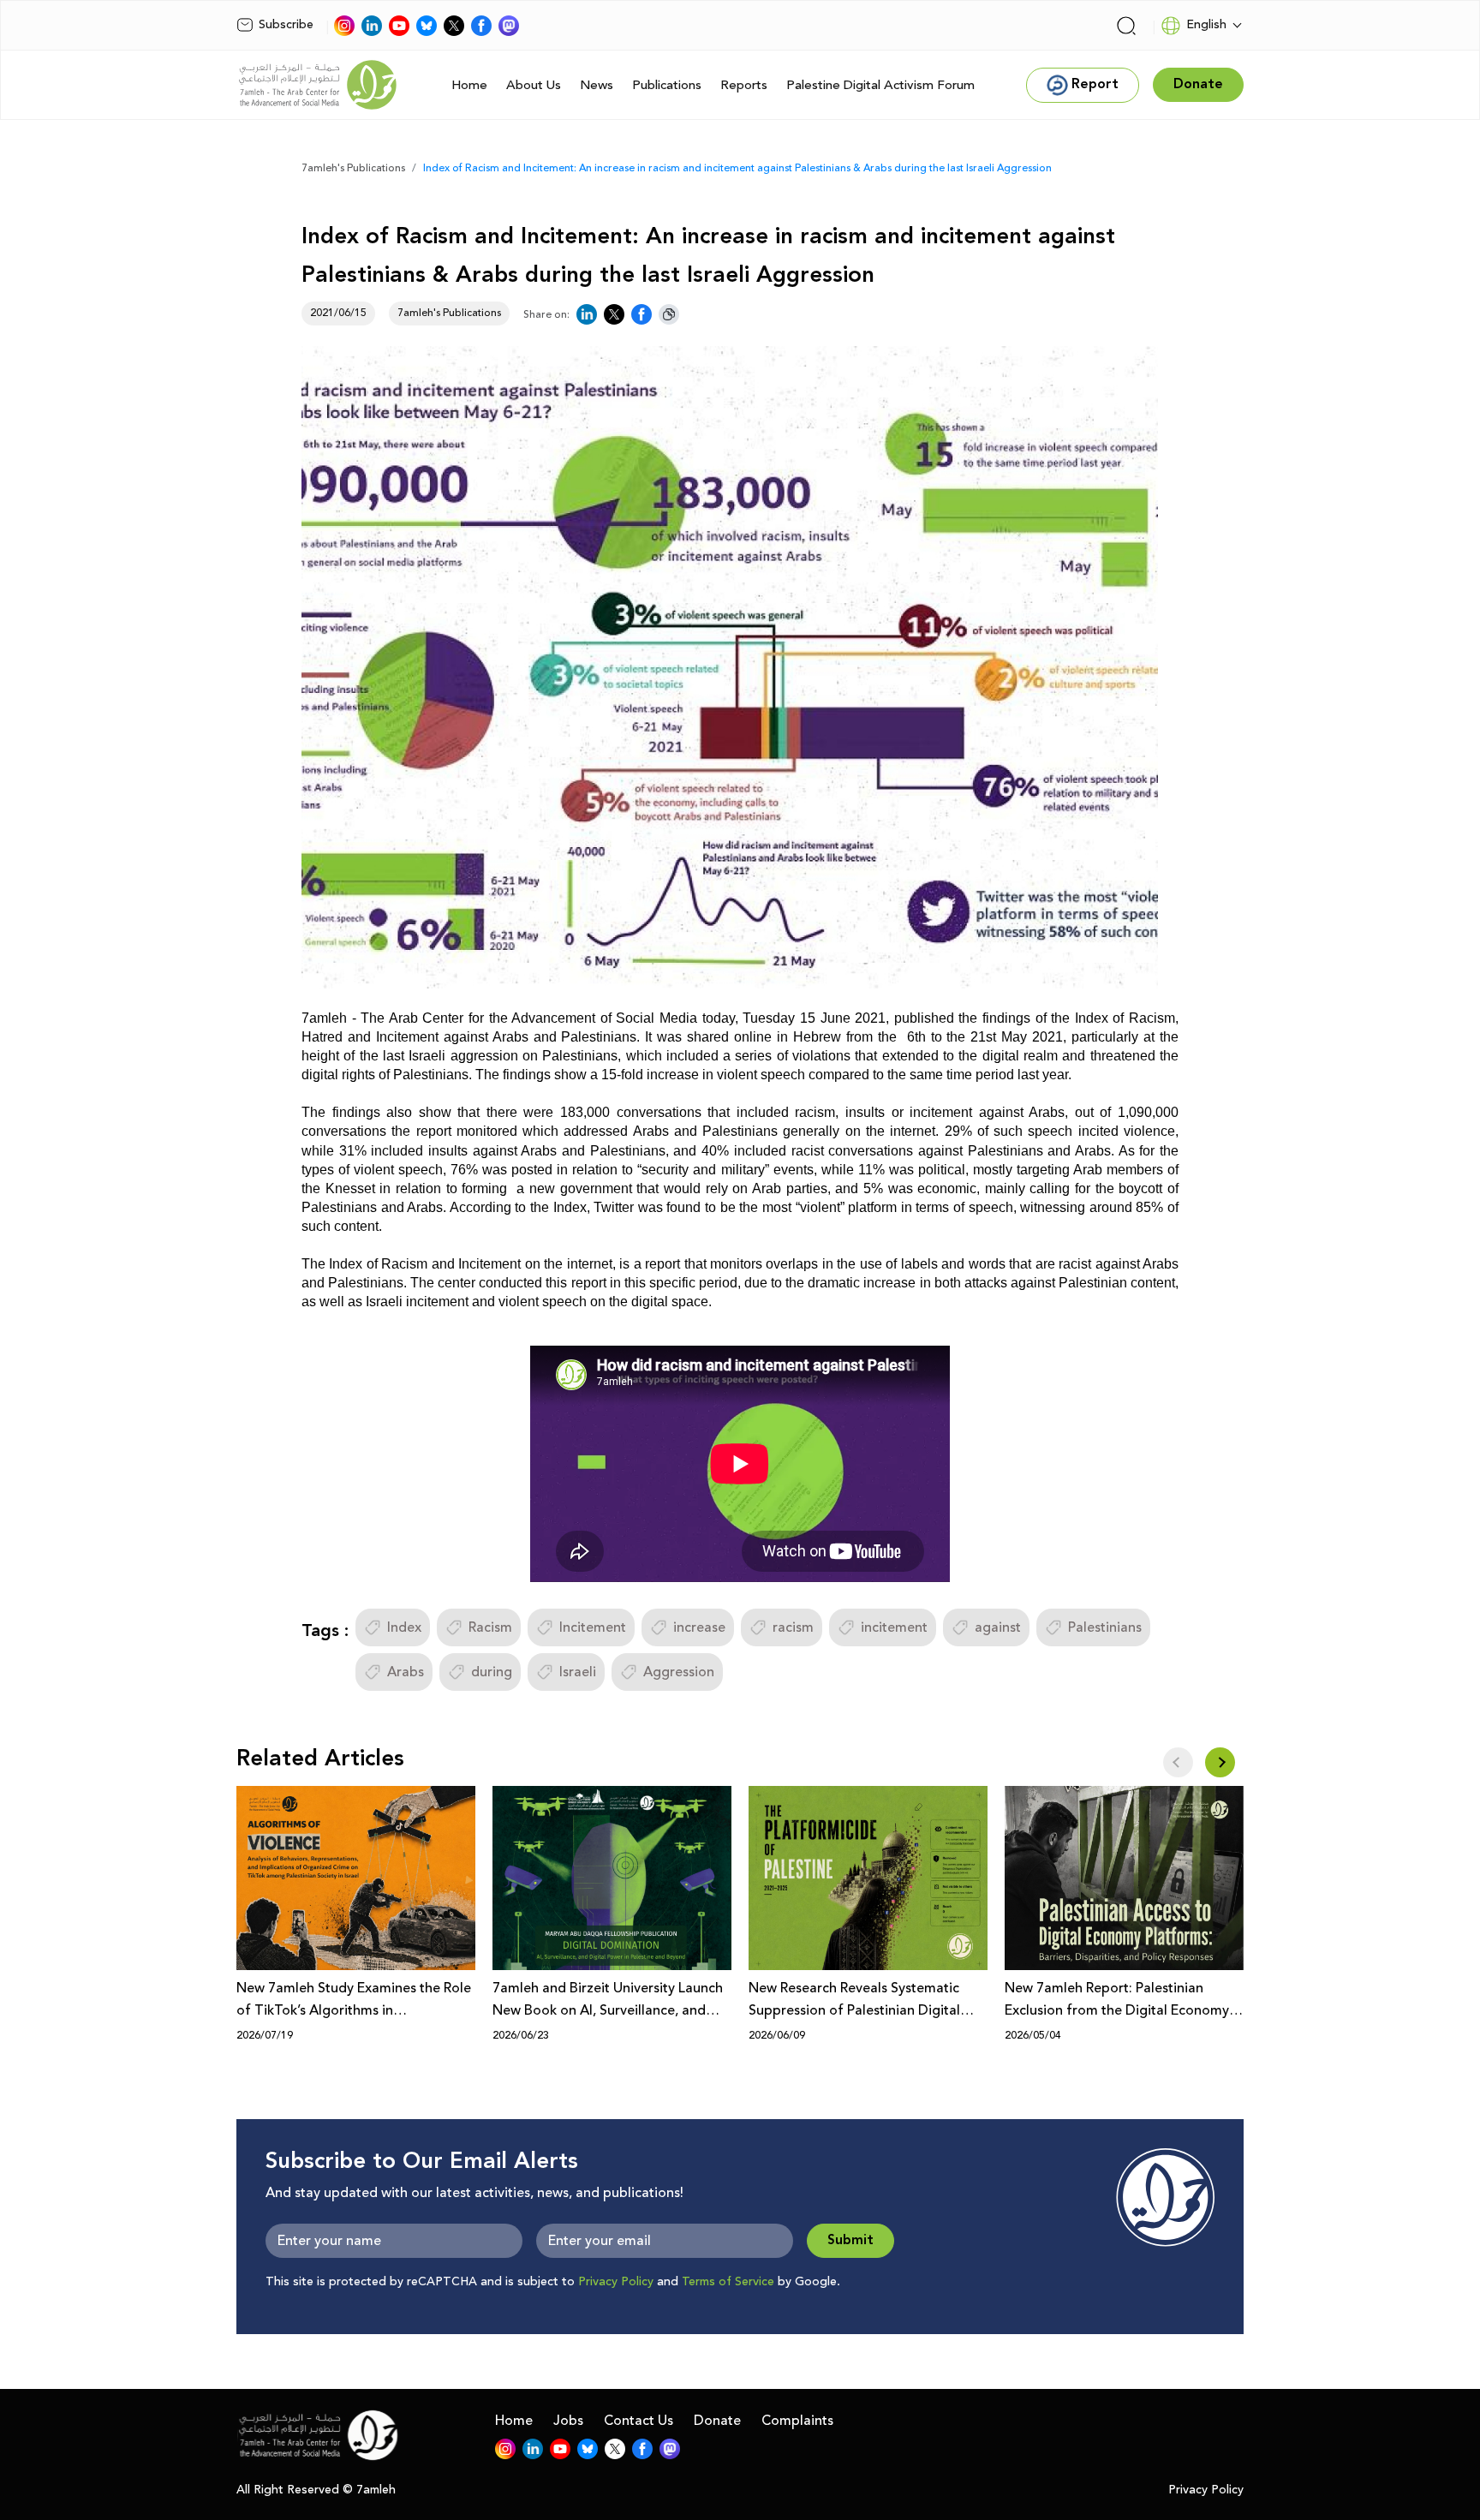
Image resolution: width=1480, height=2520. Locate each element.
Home (469, 85)
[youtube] (399, 26)
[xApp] (454, 26)
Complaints (797, 2421)
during (492, 1672)
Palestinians (1105, 1627)
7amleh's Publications (353, 168)
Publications (667, 85)
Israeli (578, 1672)
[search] (1126, 26)
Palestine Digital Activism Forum (880, 85)
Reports (744, 85)
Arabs (406, 1672)
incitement (894, 1627)
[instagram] (344, 26)
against (998, 1627)
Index (404, 1627)
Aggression (679, 1672)
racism (793, 1627)
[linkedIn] (372, 26)
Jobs (568, 2421)
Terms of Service (728, 2282)
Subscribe (286, 25)
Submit (850, 2240)
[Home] (318, 85)
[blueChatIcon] (427, 26)
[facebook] (481, 26)
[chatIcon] (509, 26)
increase (699, 1627)
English (1206, 25)
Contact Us (639, 2421)
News (597, 85)
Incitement (593, 1627)
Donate (717, 2421)
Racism (490, 1627)
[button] (1220, 1762)
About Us (534, 85)
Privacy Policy (616, 2282)
